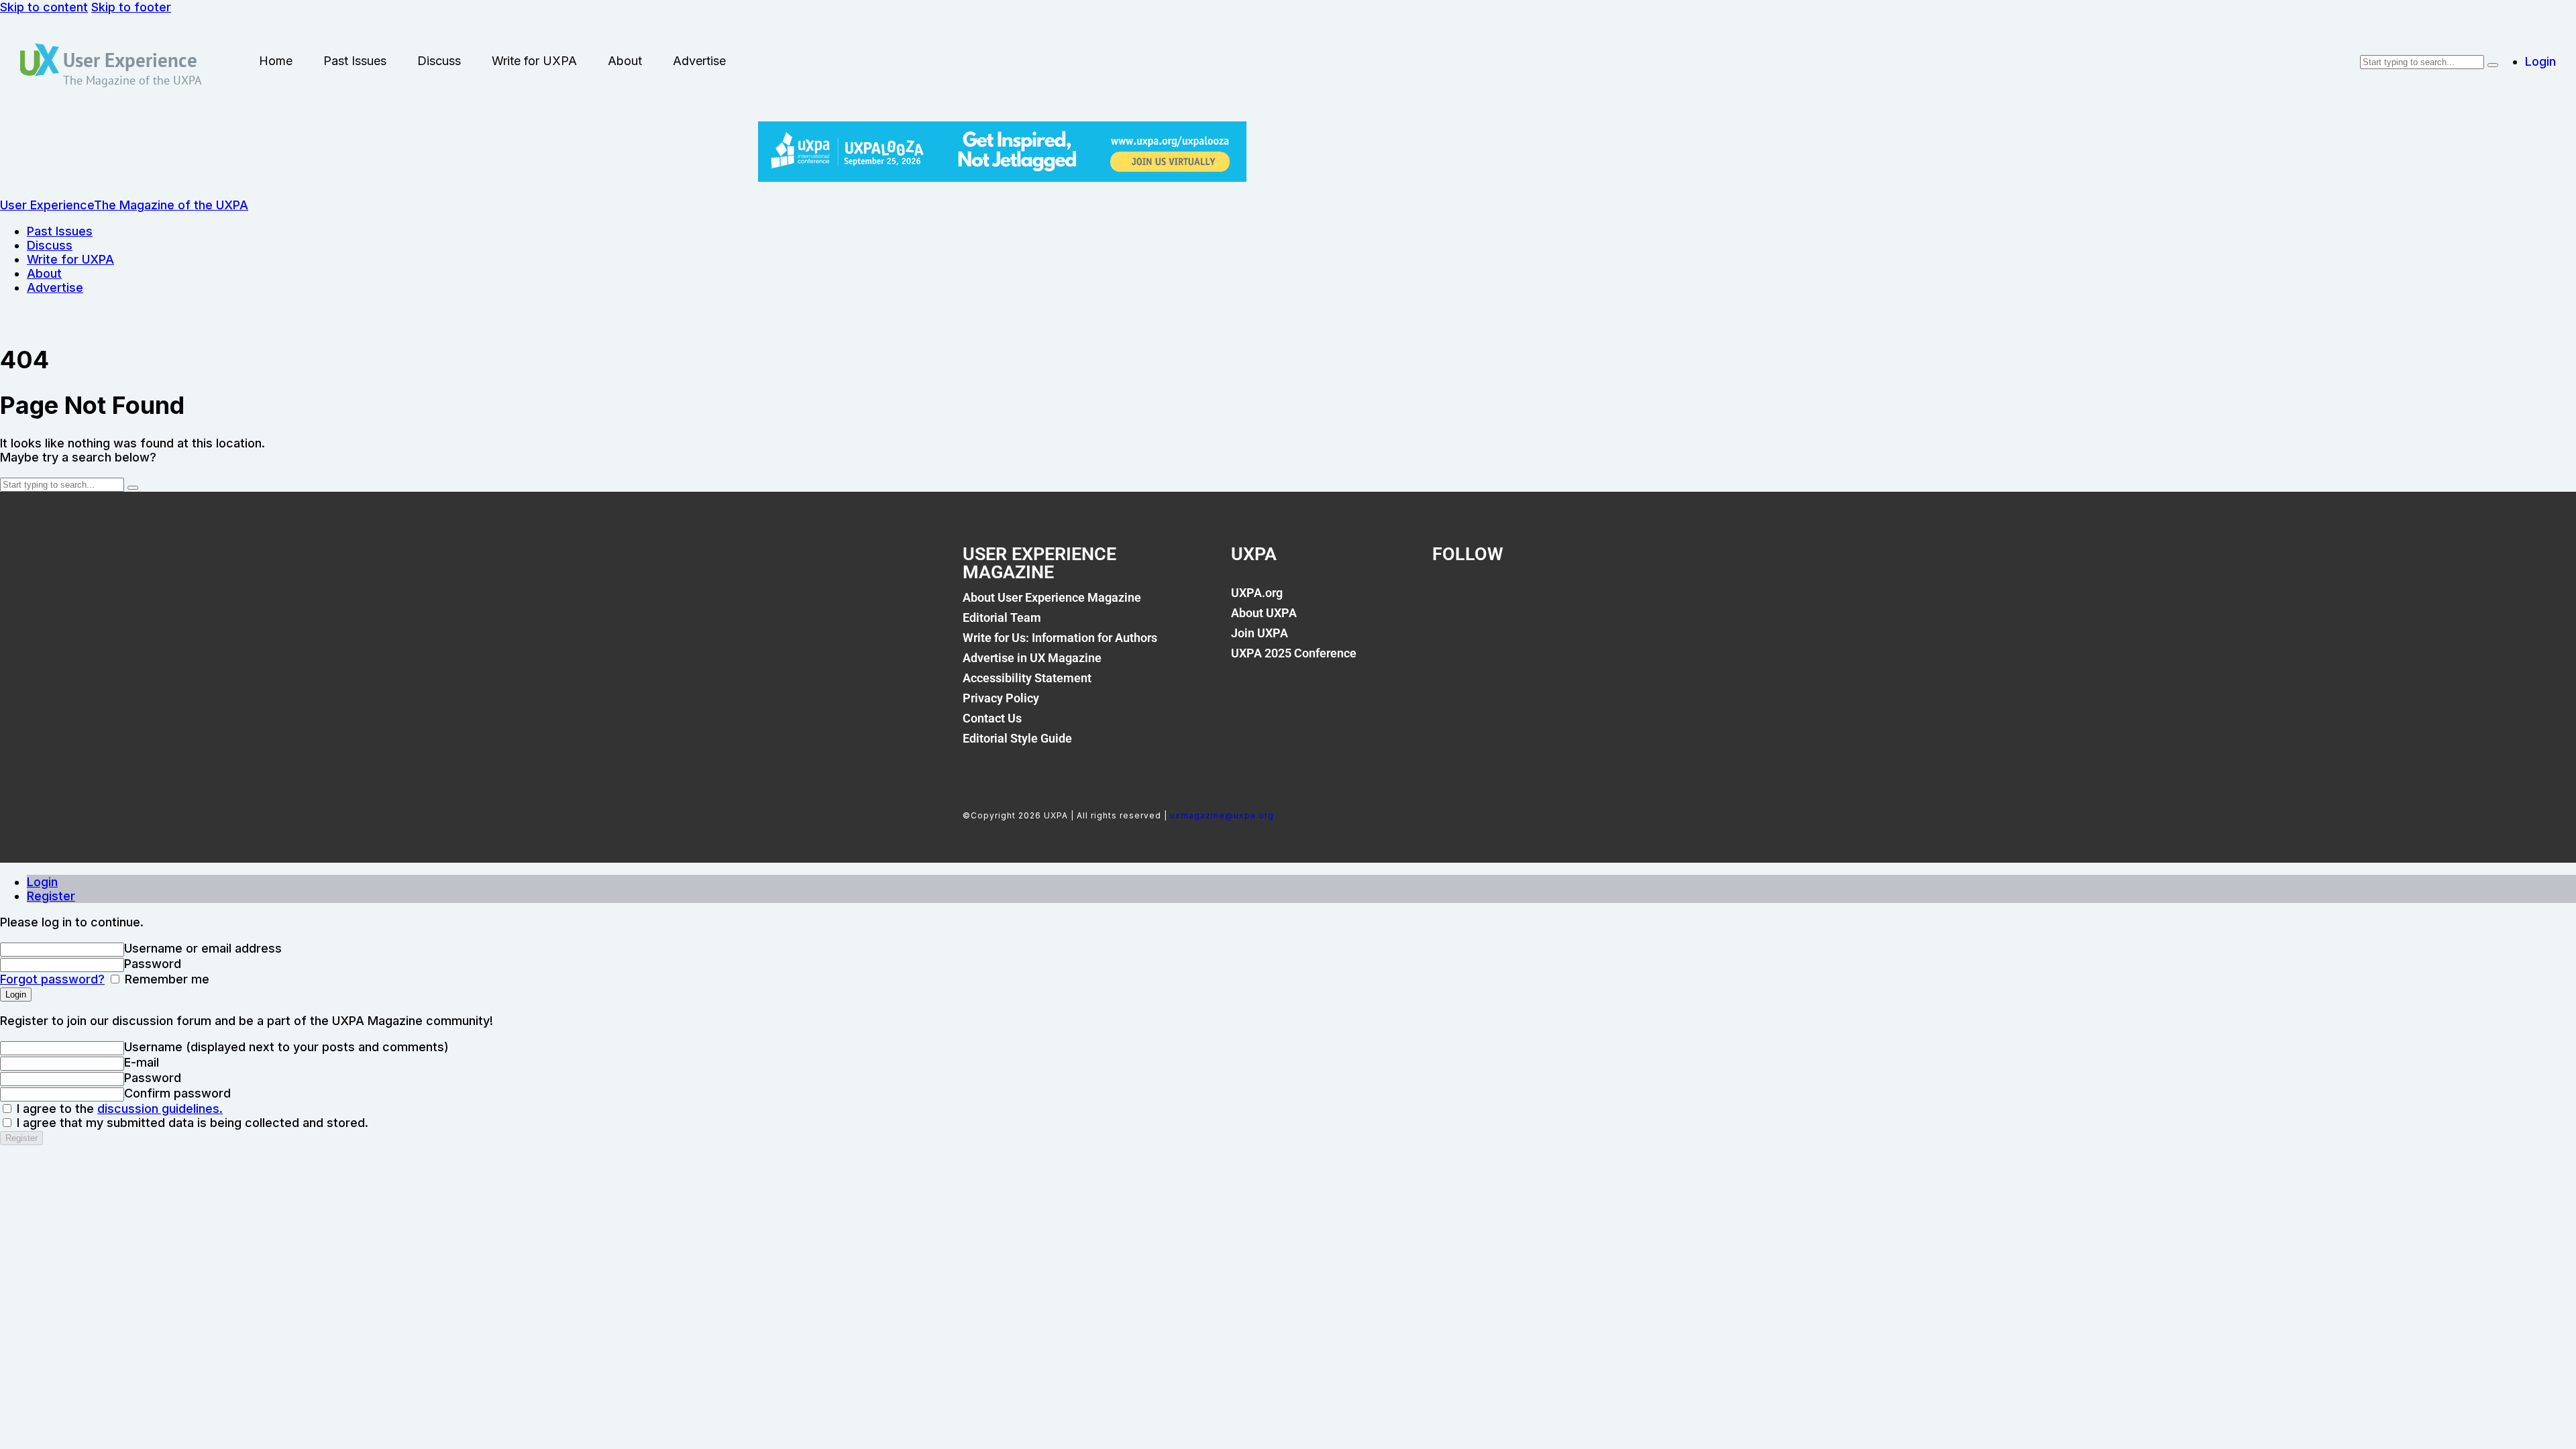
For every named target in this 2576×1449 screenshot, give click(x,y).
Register (51, 896)
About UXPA (1264, 613)
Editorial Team (1002, 618)
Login (42, 882)
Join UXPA (1259, 633)
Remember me (165, 979)
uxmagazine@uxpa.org (1222, 815)
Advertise (699, 61)
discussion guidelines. (160, 1109)
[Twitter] (1495, 600)
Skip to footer (131, 7)
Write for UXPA (534, 61)
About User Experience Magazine (1052, 597)
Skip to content (44, 7)
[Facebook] (1449, 600)
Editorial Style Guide (1017, 738)
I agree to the (118, 1109)
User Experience (130, 60)
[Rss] (1586, 600)
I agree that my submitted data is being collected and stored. (191, 1123)
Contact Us (992, 718)
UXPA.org (1257, 593)
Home (276, 61)
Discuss (439, 61)
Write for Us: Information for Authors (1060, 638)
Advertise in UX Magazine (1032, 658)
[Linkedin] (1540, 600)
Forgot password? (52, 979)
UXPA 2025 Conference (1294, 653)
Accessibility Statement (1027, 678)
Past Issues (355, 61)
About (625, 61)
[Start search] (2493, 65)
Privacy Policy (1001, 698)
